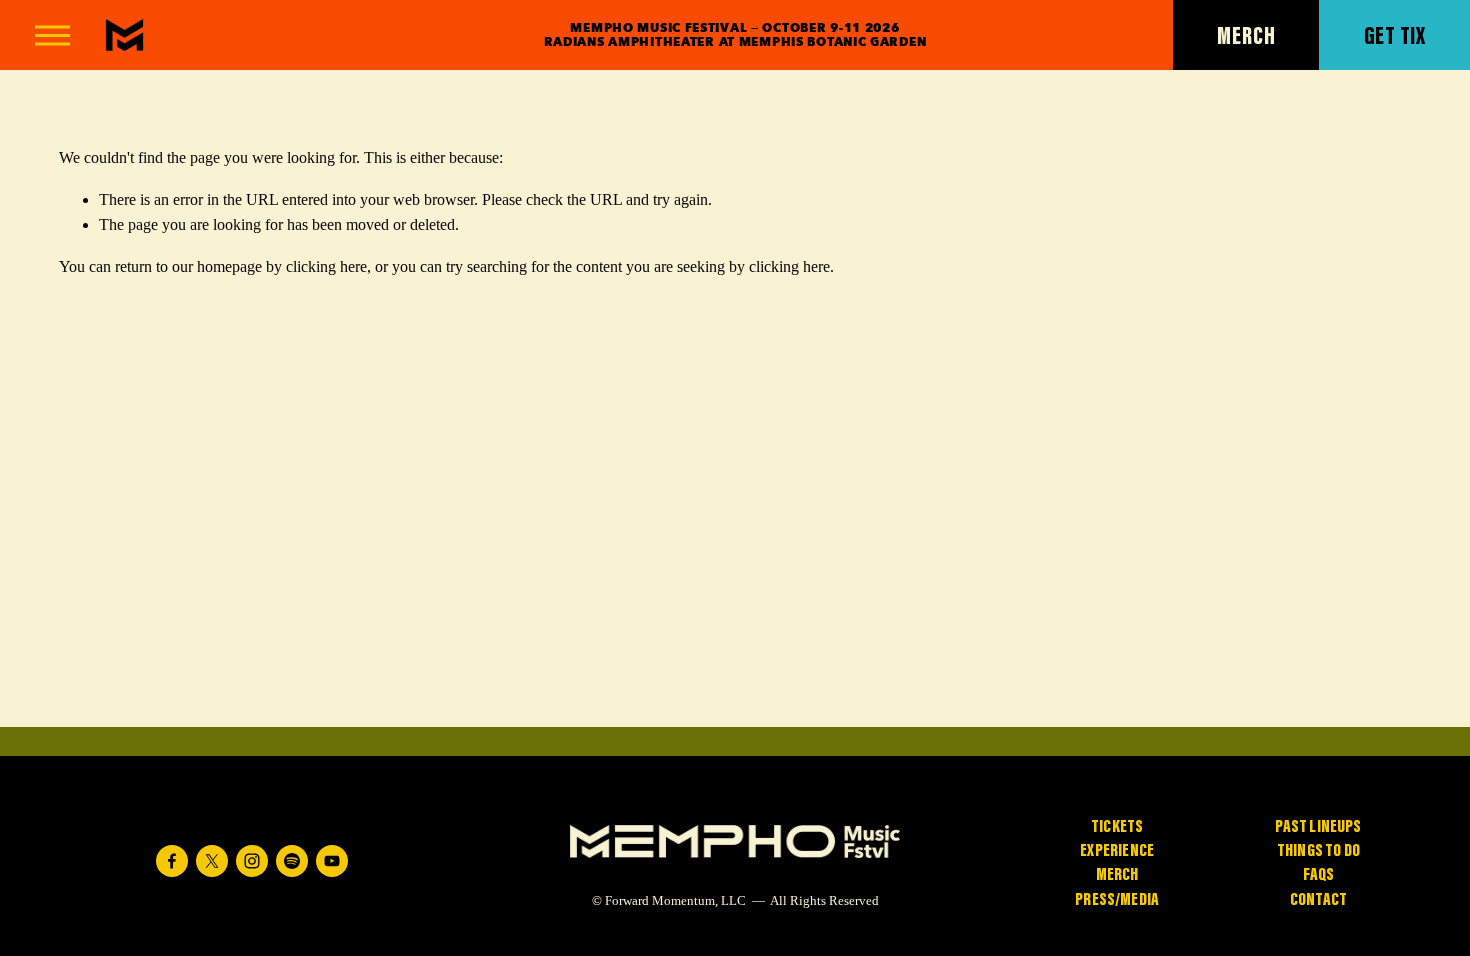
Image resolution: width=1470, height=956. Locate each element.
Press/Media (1117, 897)
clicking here (326, 266)
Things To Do (1318, 848)
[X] (212, 861)
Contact (1318, 897)
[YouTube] (332, 861)
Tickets (1117, 824)
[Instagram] (252, 861)
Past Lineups (1318, 824)
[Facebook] (172, 861)
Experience (1117, 848)
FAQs (1319, 872)
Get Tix (1395, 34)
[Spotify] (292, 861)
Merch (1246, 34)
